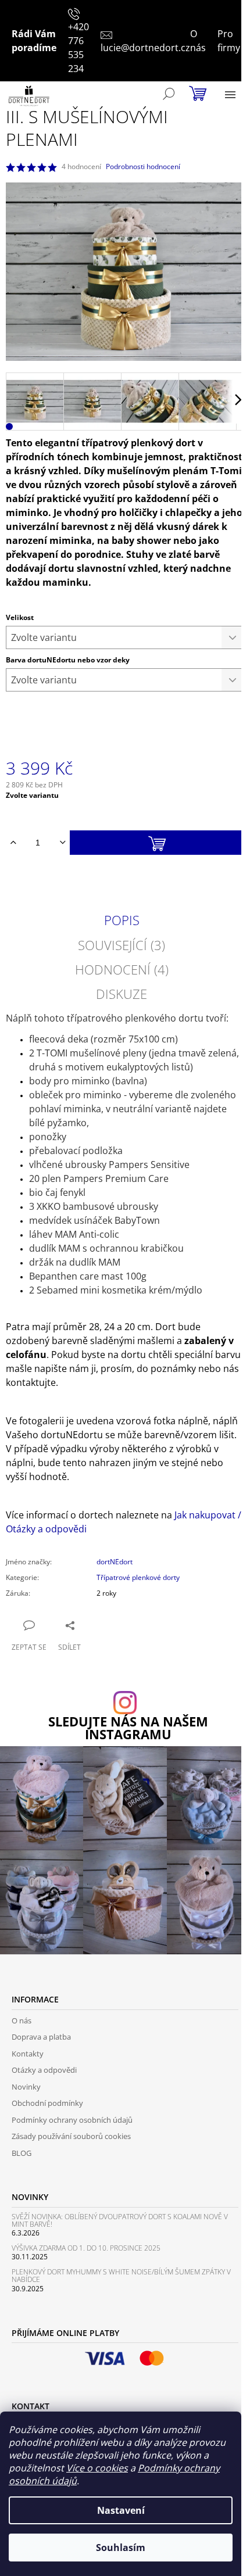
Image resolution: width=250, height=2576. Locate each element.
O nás (198, 41)
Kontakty (28, 2054)
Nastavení (121, 2510)
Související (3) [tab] (122, 945)
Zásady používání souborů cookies (71, 2136)
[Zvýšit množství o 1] (13, 843)
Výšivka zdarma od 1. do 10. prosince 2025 (86, 2248)
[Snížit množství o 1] (63, 843)
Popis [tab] (122, 920)
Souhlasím (121, 2548)
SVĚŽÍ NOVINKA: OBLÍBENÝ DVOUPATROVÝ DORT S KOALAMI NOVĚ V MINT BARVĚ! (120, 2220)
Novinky (26, 2087)
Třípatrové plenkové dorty (138, 1577)
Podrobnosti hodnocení (143, 167)
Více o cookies (97, 2468)
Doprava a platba (41, 2037)
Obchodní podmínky (47, 2103)
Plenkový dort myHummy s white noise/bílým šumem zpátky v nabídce (121, 2276)
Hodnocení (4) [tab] (122, 969)
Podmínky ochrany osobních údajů (72, 2120)
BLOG (22, 2153)
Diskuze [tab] (122, 994)
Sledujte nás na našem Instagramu (128, 1728)
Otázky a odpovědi (44, 2070)
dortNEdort (115, 1562)
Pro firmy (229, 41)
